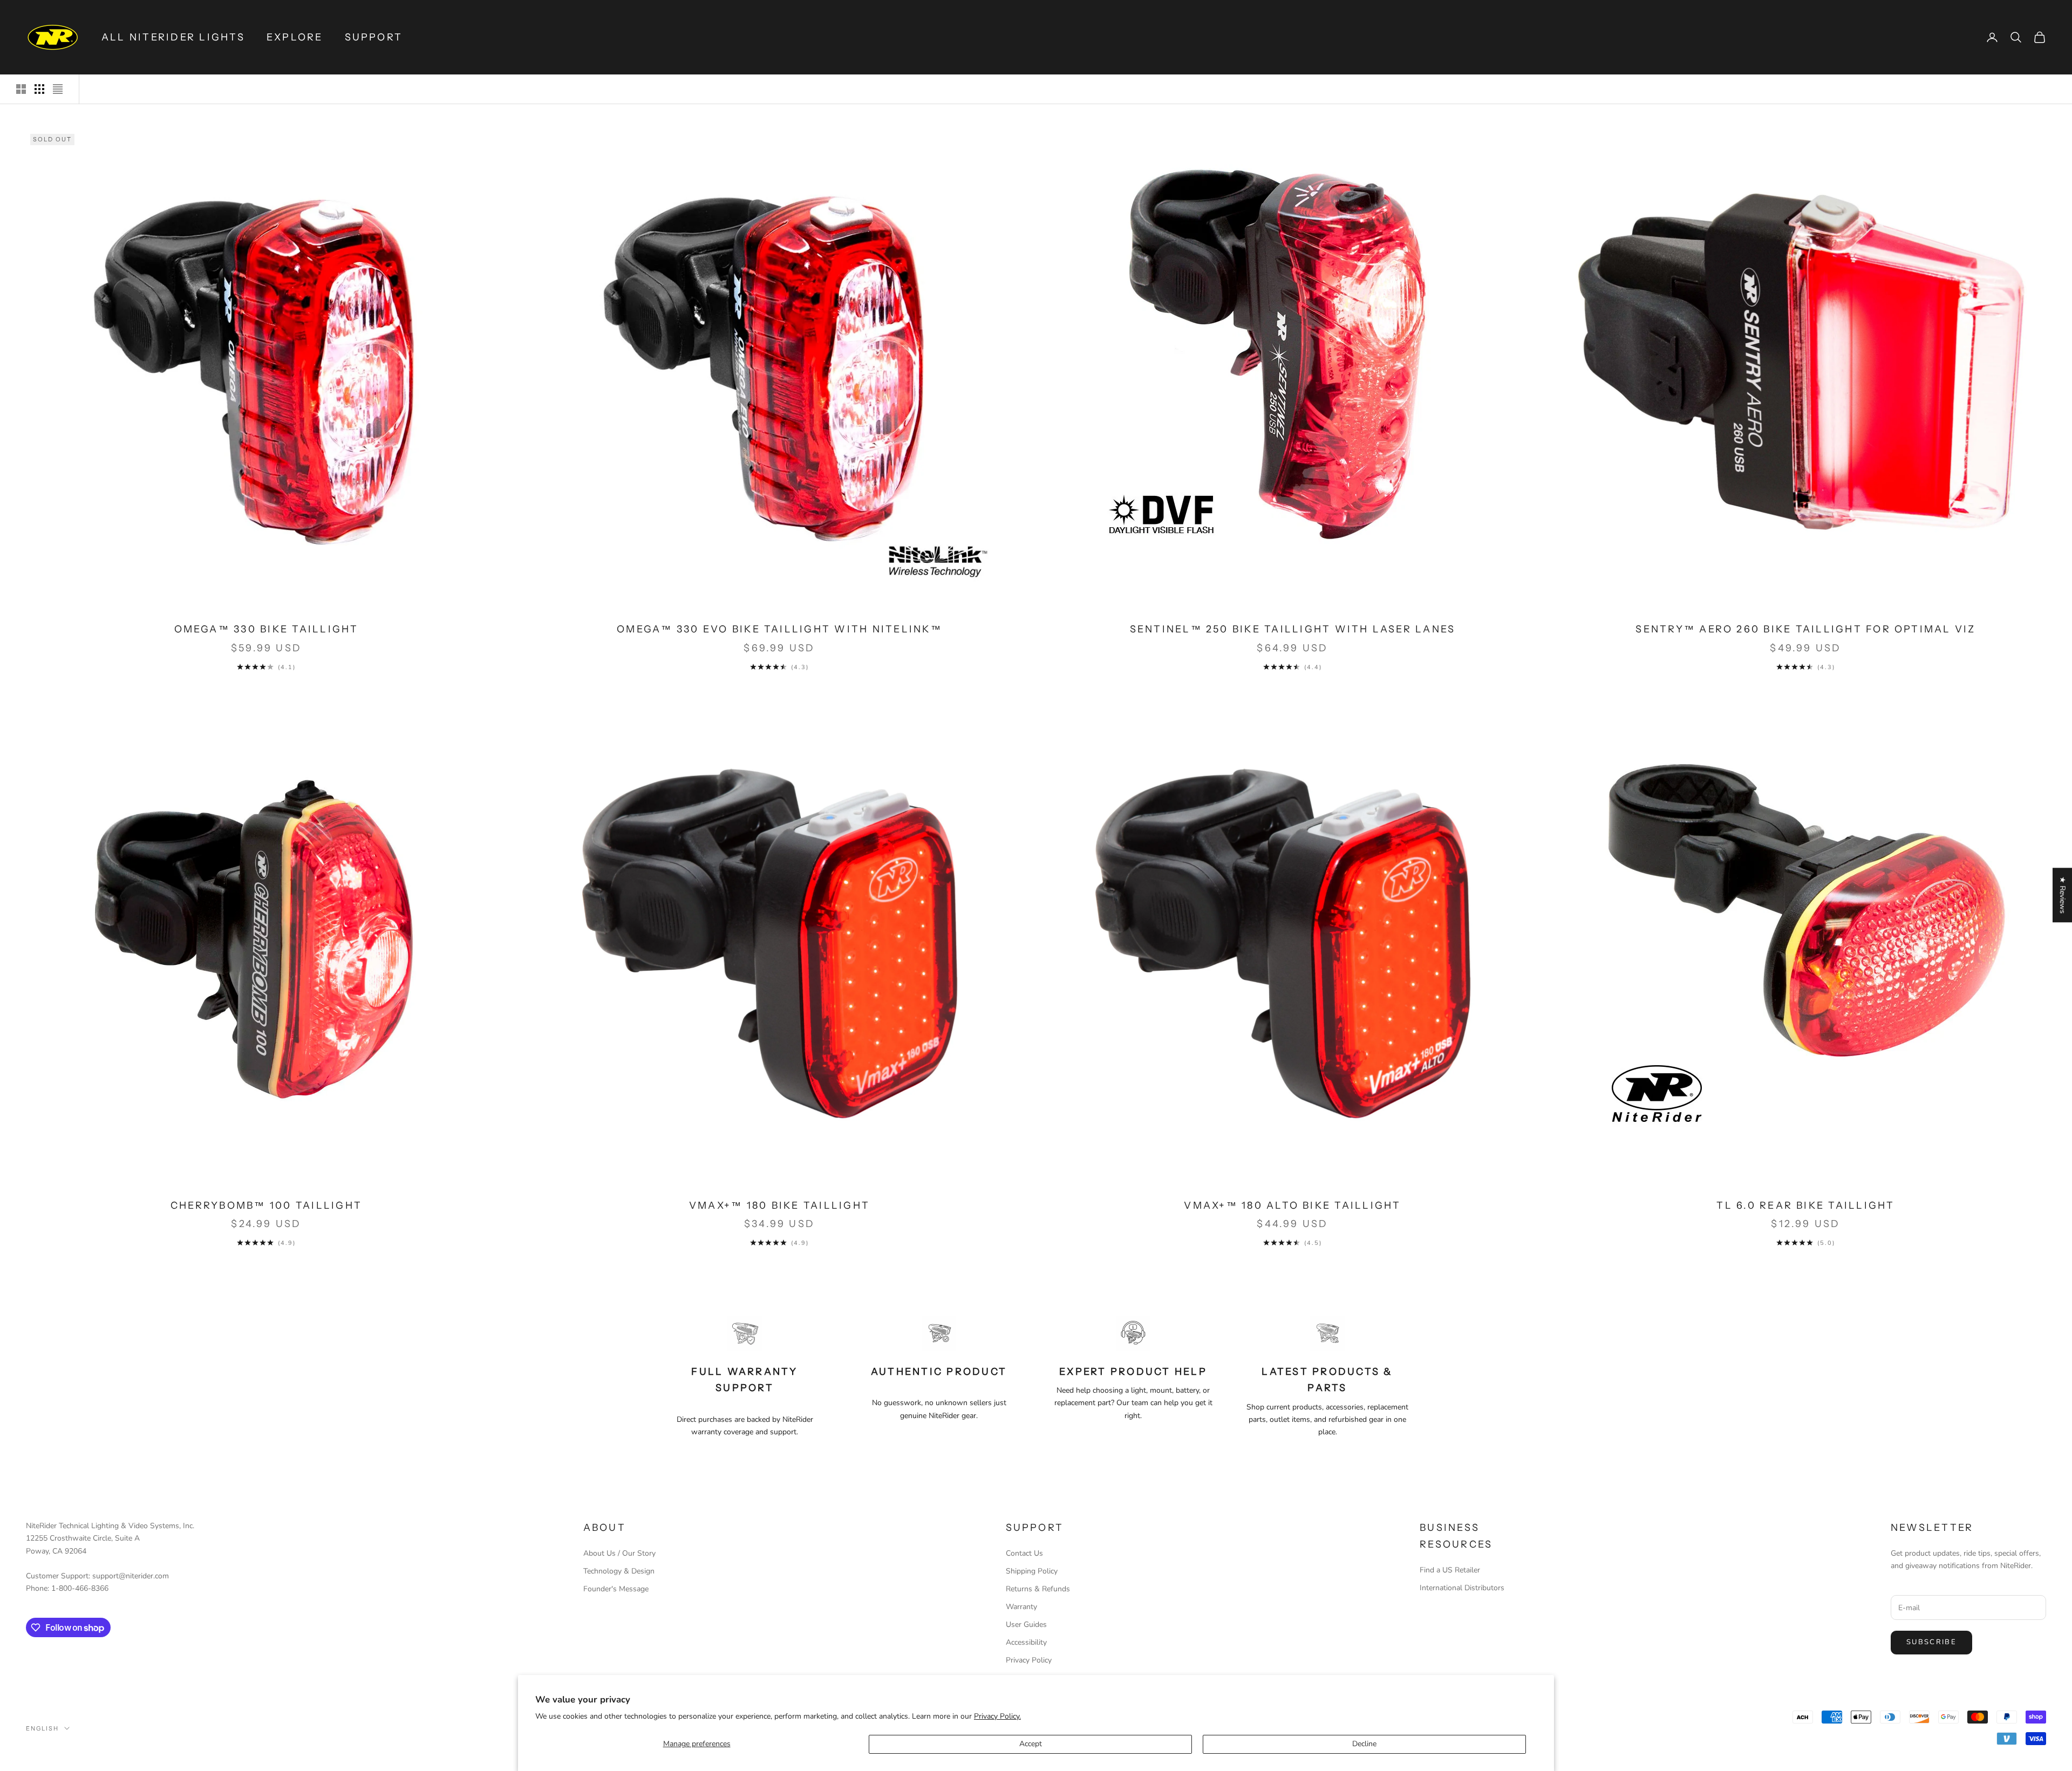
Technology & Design (619, 1571)
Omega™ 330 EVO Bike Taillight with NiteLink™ (779, 629)
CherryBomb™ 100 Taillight (266, 1205)
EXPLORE (295, 37)
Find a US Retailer (1450, 1570)
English (42, 1728)
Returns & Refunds (1038, 1589)
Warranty (1021, 1607)
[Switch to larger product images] (21, 89)
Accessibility (1026, 1642)
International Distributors (1462, 1588)
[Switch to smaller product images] (39, 89)
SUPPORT (374, 37)
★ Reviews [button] (2063, 895)
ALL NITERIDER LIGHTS (173, 37)
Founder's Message (616, 1589)
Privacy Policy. (997, 1716)
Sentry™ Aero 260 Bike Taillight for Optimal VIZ (1805, 629)
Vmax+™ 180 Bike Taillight (779, 1205)
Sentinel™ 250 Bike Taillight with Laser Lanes (1293, 629)
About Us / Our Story (619, 1553)
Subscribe (1931, 1642)
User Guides (1026, 1624)
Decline (1364, 1744)
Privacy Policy (1029, 1660)
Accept (1031, 1744)
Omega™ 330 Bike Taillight (267, 629)
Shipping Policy (1032, 1571)
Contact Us (1024, 1553)
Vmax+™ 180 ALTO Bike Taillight (1292, 1205)
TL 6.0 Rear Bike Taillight (1805, 1205)
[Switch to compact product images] (58, 89)
